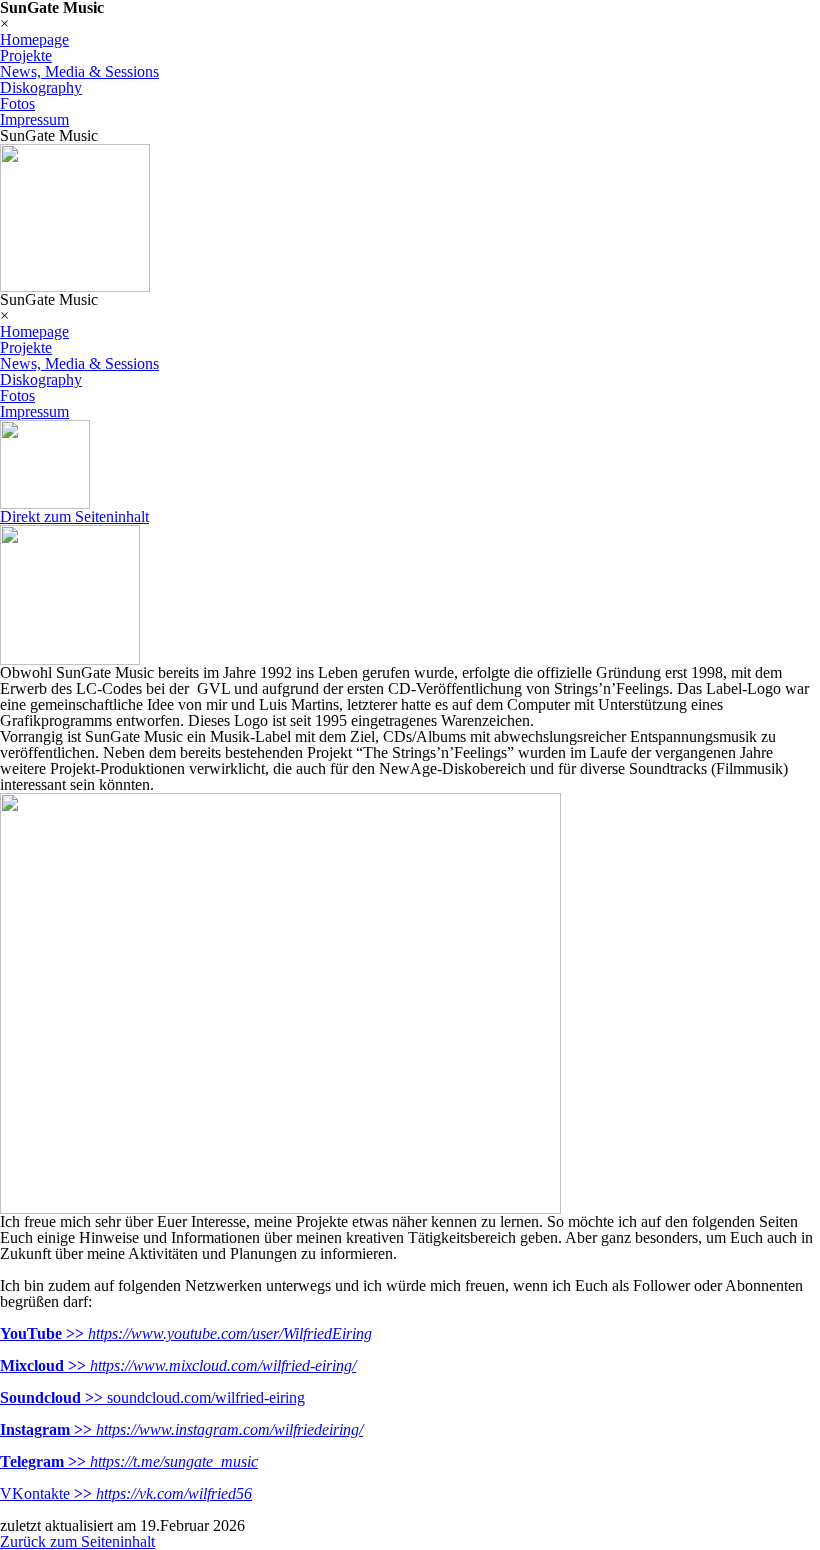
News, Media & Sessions (79, 71)
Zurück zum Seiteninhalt (77, 1541)
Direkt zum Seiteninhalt (74, 516)
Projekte (26, 55)
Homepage (34, 39)
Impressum (34, 119)
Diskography (41, 87)
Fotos (17, 103)
